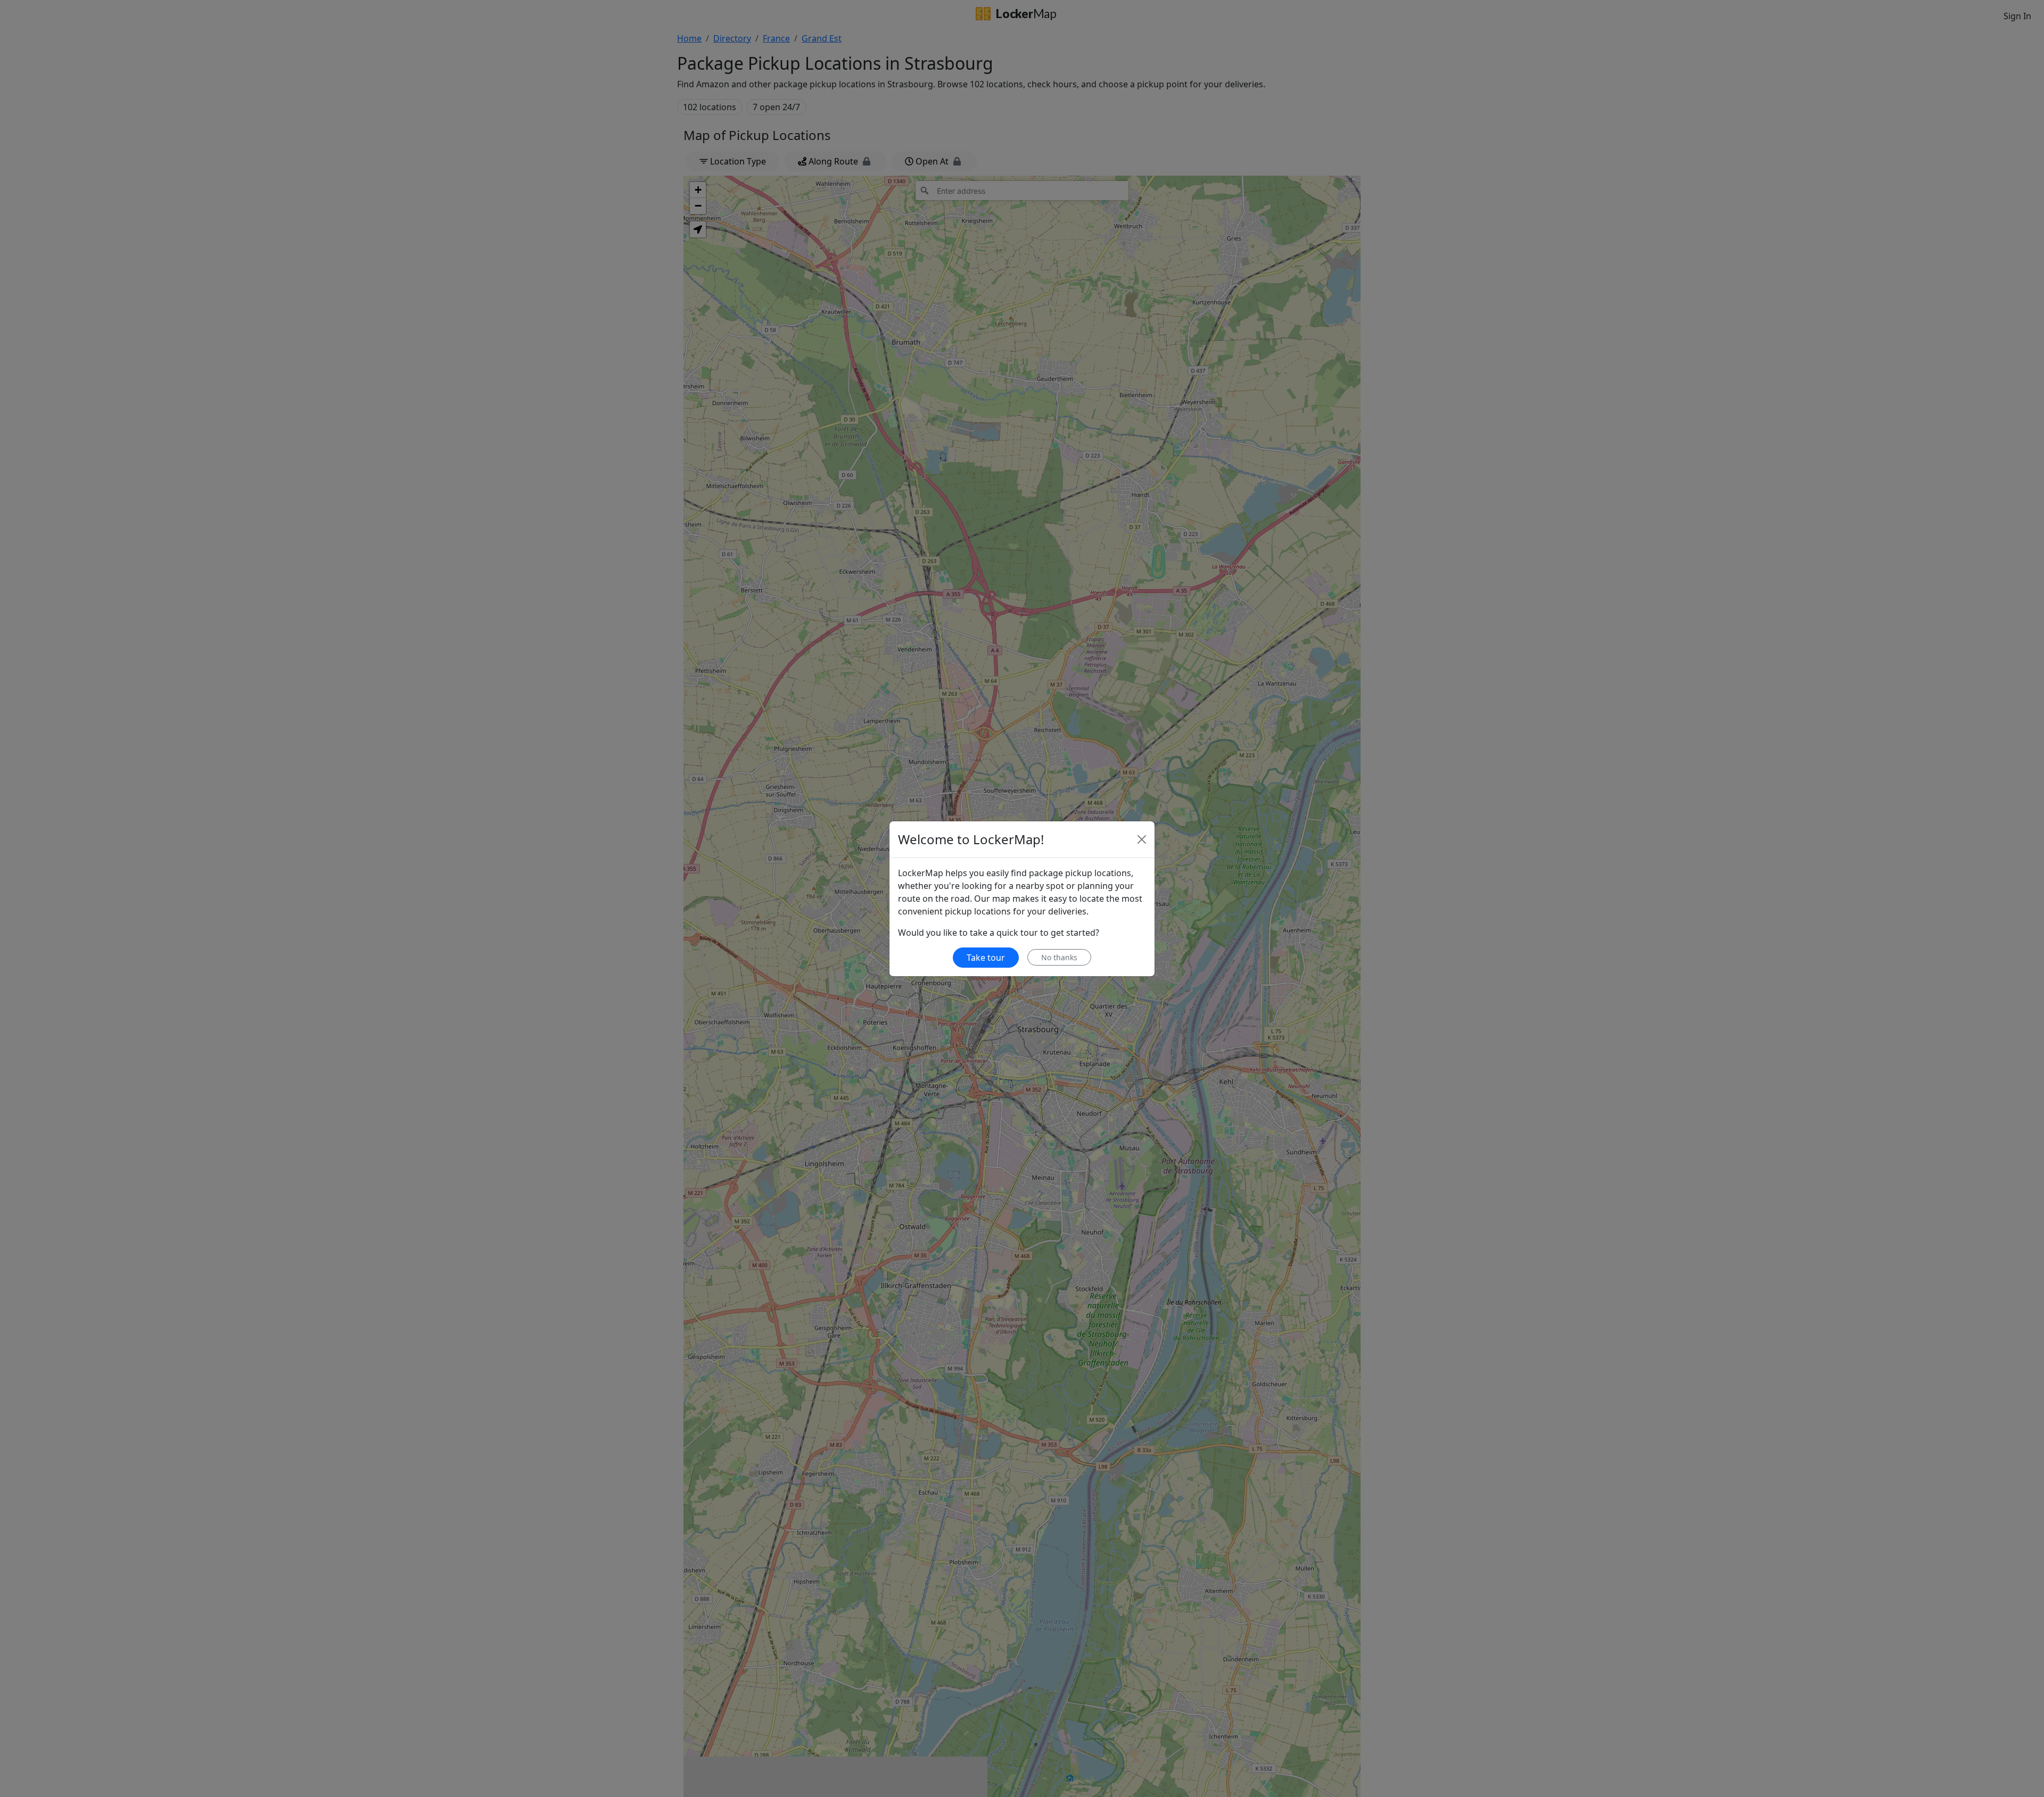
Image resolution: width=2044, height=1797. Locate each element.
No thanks (1059, 957)
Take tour (986, 958)
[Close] (1142, 839)
